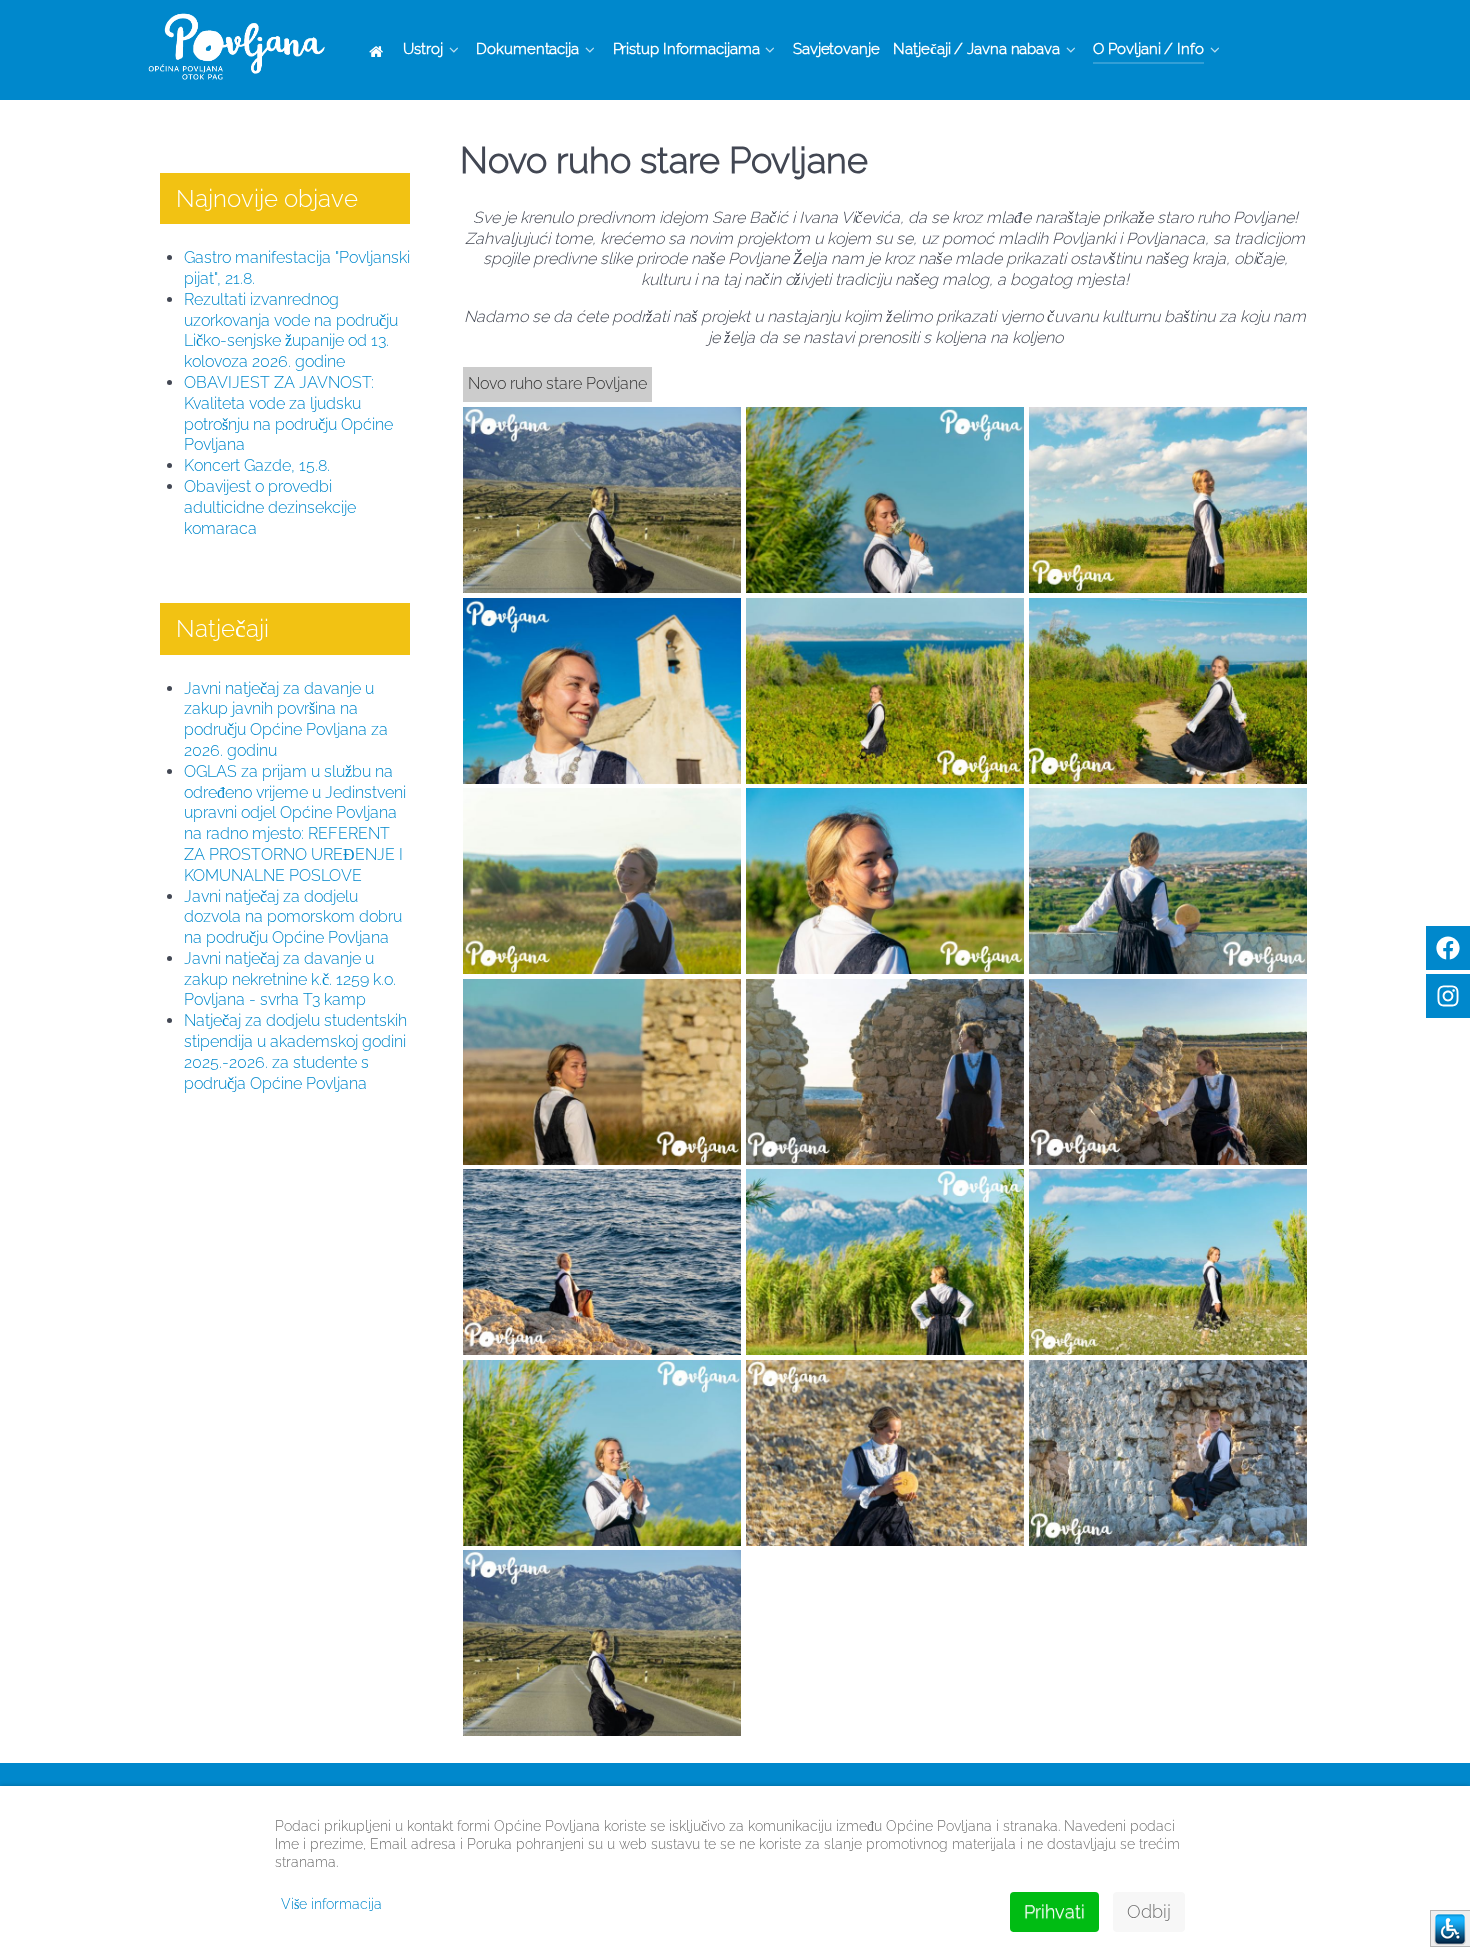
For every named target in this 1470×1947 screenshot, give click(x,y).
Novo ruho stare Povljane (557, 383)
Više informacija (331, 1904)
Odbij (1149, 1911)
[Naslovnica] (379, 50)
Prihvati (1054, 1911)
